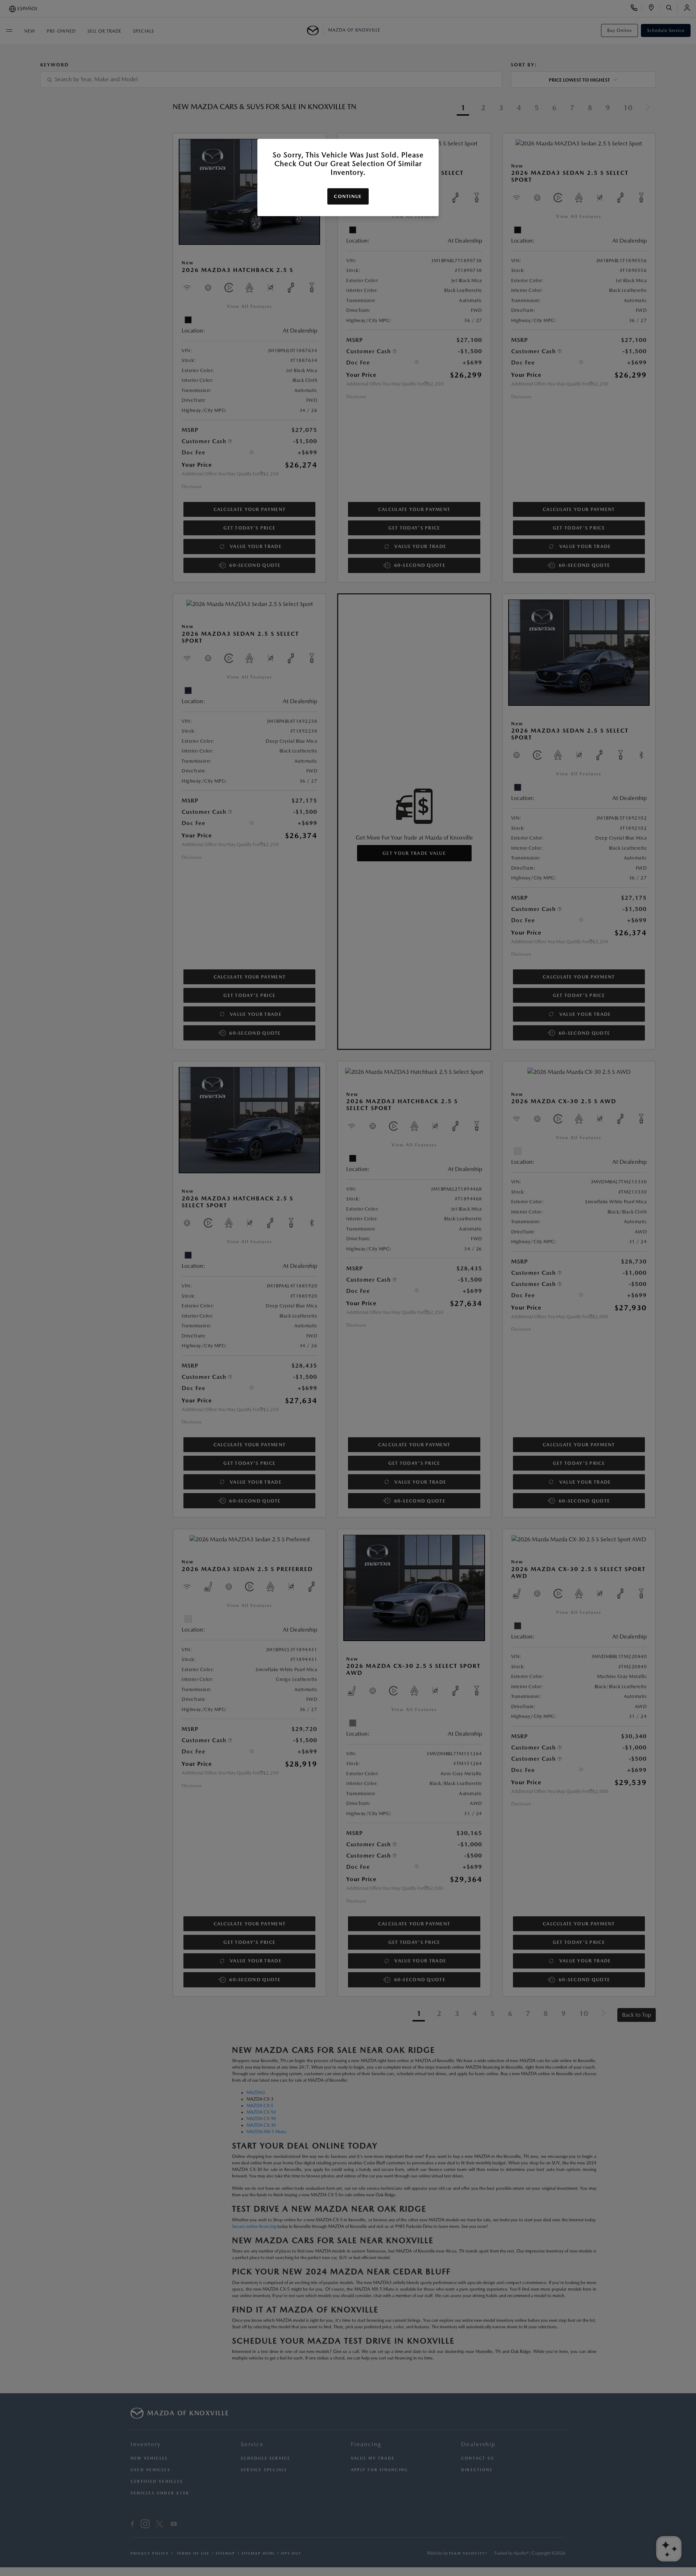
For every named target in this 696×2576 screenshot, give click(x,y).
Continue (348, 196)
